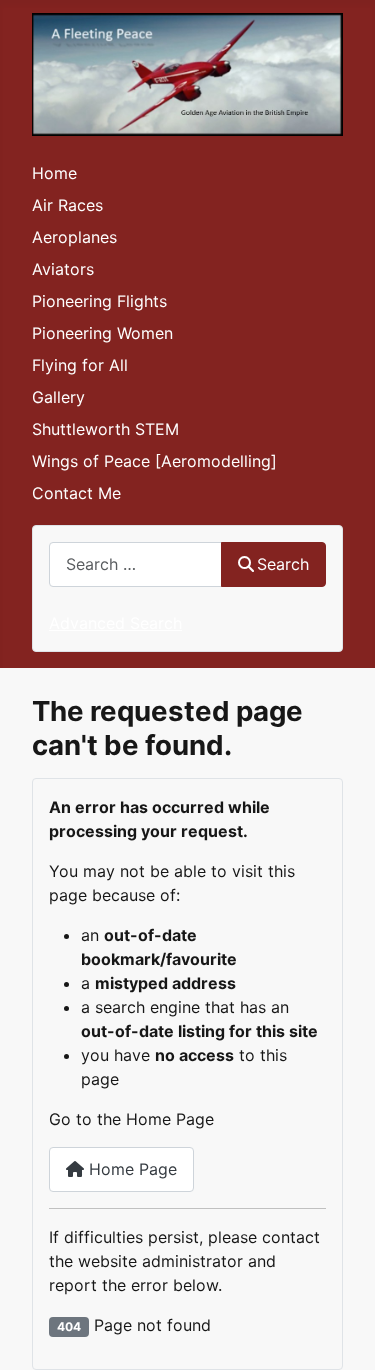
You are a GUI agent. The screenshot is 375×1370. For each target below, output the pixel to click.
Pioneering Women (102, 333)
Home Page (130, 1169)
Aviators (63, 269)
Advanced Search (115, 623)
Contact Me (76, 493)
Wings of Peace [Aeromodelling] (154, 461)
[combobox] (135, 564)
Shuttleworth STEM (105, 429)
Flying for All (80, 365)
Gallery (58, 397)
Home (54, 173)
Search (283, 564)
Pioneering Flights (99, 301)
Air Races (67, 205)
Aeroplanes (74, 237)
